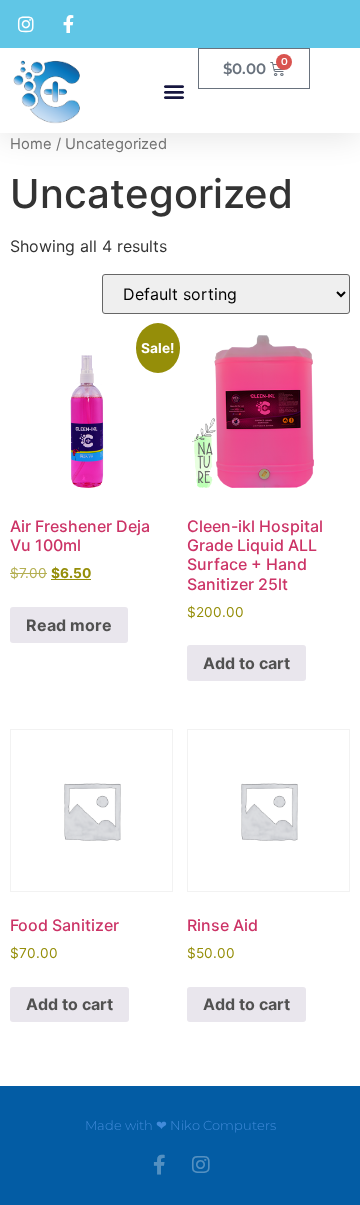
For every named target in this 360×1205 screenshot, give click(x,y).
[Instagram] (201, 1165)
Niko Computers (223, 1125)
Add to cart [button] (246, 663)
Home (31, 144)
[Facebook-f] (159, 1165)
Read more (69, 625)
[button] (174, 90)
